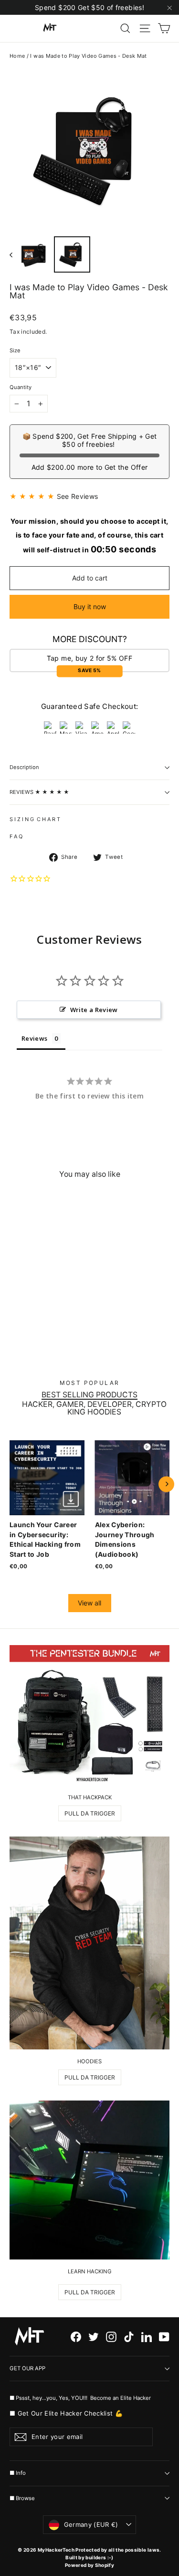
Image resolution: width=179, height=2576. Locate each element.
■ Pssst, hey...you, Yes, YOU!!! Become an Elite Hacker (81, 2398)
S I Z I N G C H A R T (35, 819)
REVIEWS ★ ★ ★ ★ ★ (39, 792)
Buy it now (90, 607)
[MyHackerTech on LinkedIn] (147, 2337)
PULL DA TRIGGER (90, 1813)
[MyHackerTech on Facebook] (76, 2337)
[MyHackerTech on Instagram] (111, 2337)
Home (17, 56)
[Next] (166, 1484)
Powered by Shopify (89, 2565)
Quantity (21, 387)
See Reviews (78, 496)
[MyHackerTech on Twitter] (94, 2337)
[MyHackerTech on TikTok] (129, 2337)
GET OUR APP (27, 2368)
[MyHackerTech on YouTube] (164, 2337)
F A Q (16, 836)
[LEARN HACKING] (89, 2180)
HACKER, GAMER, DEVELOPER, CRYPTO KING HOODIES (94, 1408)
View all (89, 1603)
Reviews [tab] (34, 1038)
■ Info (18, 2473)
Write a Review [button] (94, 1010)
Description (24, 767)
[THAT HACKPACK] (89, 1716)
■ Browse (22, 2498)
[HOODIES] (89, 1943)
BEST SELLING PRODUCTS (89, 1395)
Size (15, 351)
